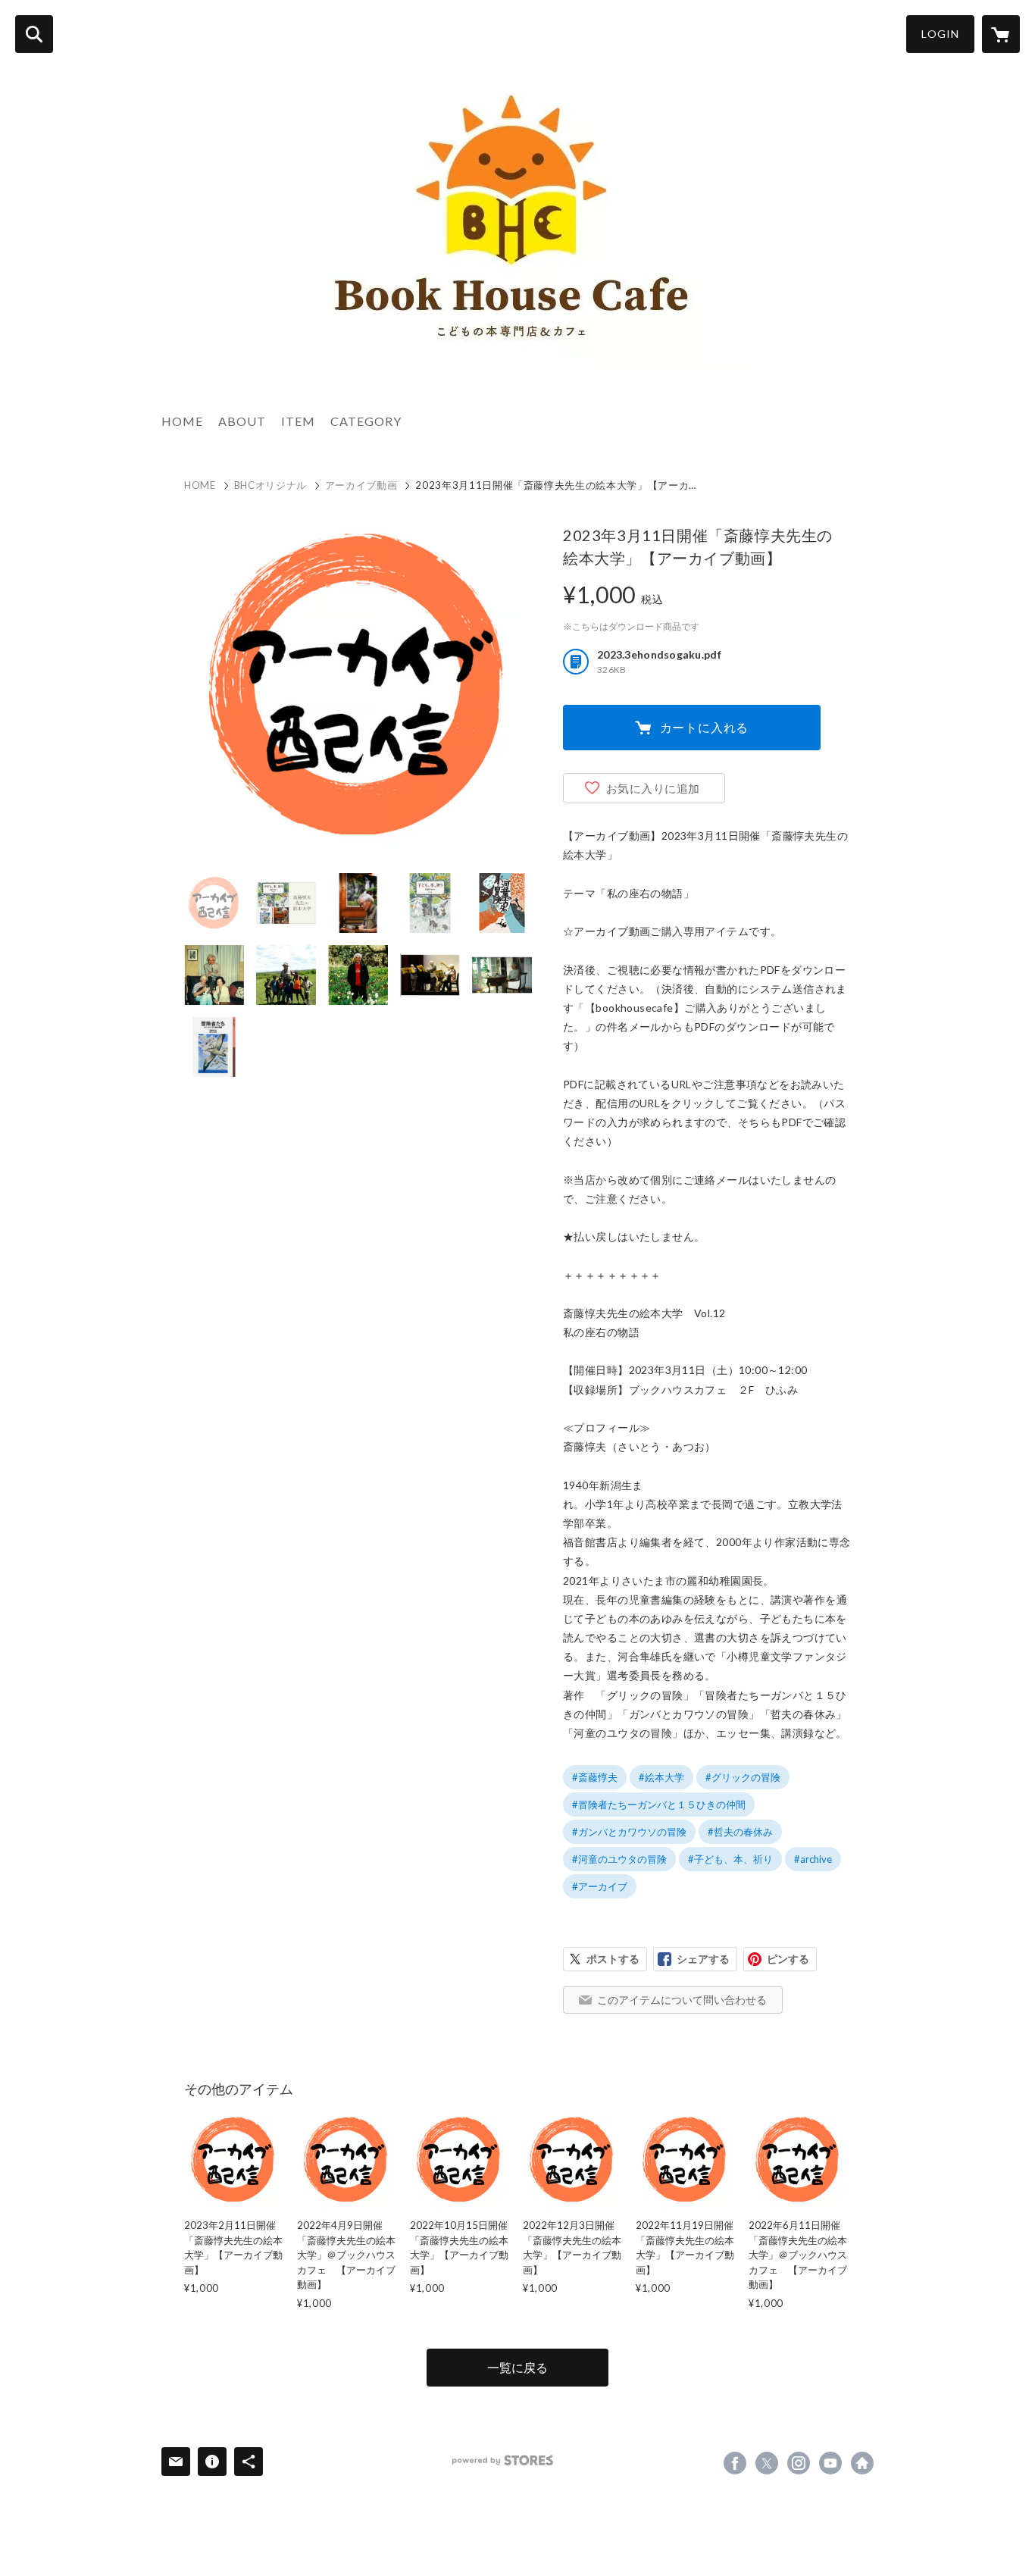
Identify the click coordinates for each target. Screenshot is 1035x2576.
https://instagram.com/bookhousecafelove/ (799, 2463)
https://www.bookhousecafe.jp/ (862, 2463)
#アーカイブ (600, 1886)
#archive (813, 1859)
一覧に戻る (517, 2367)
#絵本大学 (661, 1777)
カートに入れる (705, 727)
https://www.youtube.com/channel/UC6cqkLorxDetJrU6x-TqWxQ (830, 2463)
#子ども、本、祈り (730, 1859)
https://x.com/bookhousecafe (767, 2463)
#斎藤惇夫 (595, 1777)
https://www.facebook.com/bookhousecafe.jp (735, 2463)
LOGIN (940, 34)
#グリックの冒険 (743, 1777)
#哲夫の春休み (740, 1832)
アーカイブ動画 (361, 485)
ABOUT (242, 421)
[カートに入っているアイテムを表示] (1001, 34)
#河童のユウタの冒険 (619, 1859)
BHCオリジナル (270, 485)
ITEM (298, 421)
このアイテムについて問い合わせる (682, 2000)
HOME (182, 421)
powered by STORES (503, 2460)
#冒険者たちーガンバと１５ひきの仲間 (659, 1804)
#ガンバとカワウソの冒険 (629, 1832)
